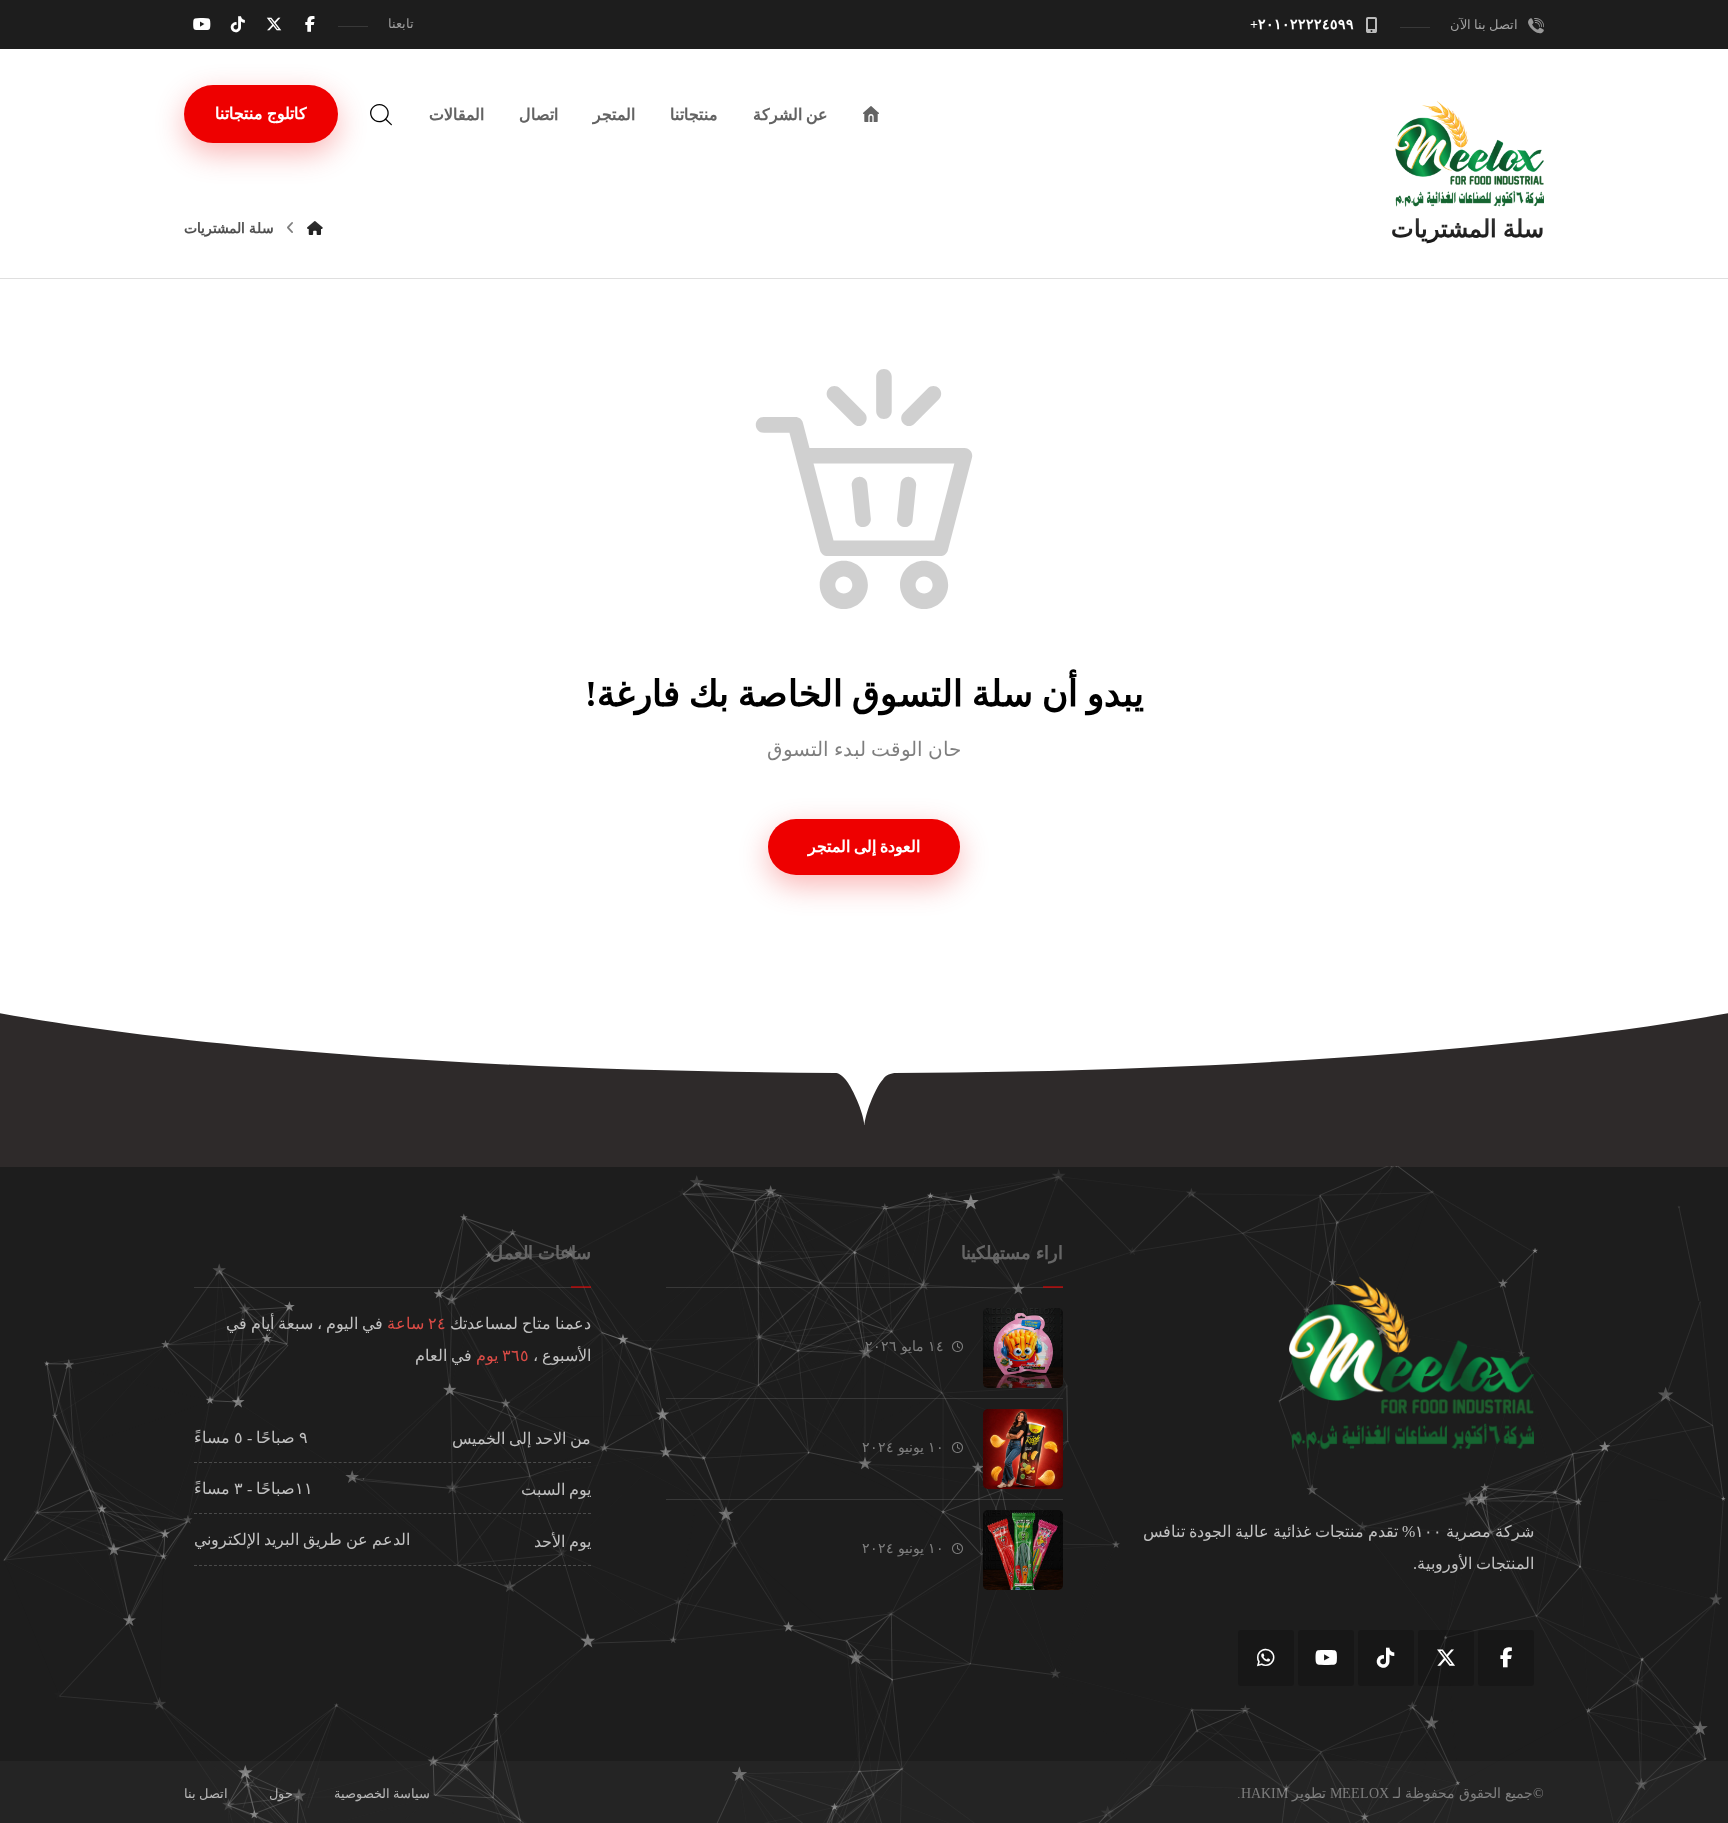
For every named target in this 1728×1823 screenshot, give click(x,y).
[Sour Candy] (1023, 1550)
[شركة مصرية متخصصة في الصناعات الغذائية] (1469, 154)
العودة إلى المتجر (864, 846)
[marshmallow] (1023, 1348)
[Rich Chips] (1023, 1449)
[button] (310, 24)
